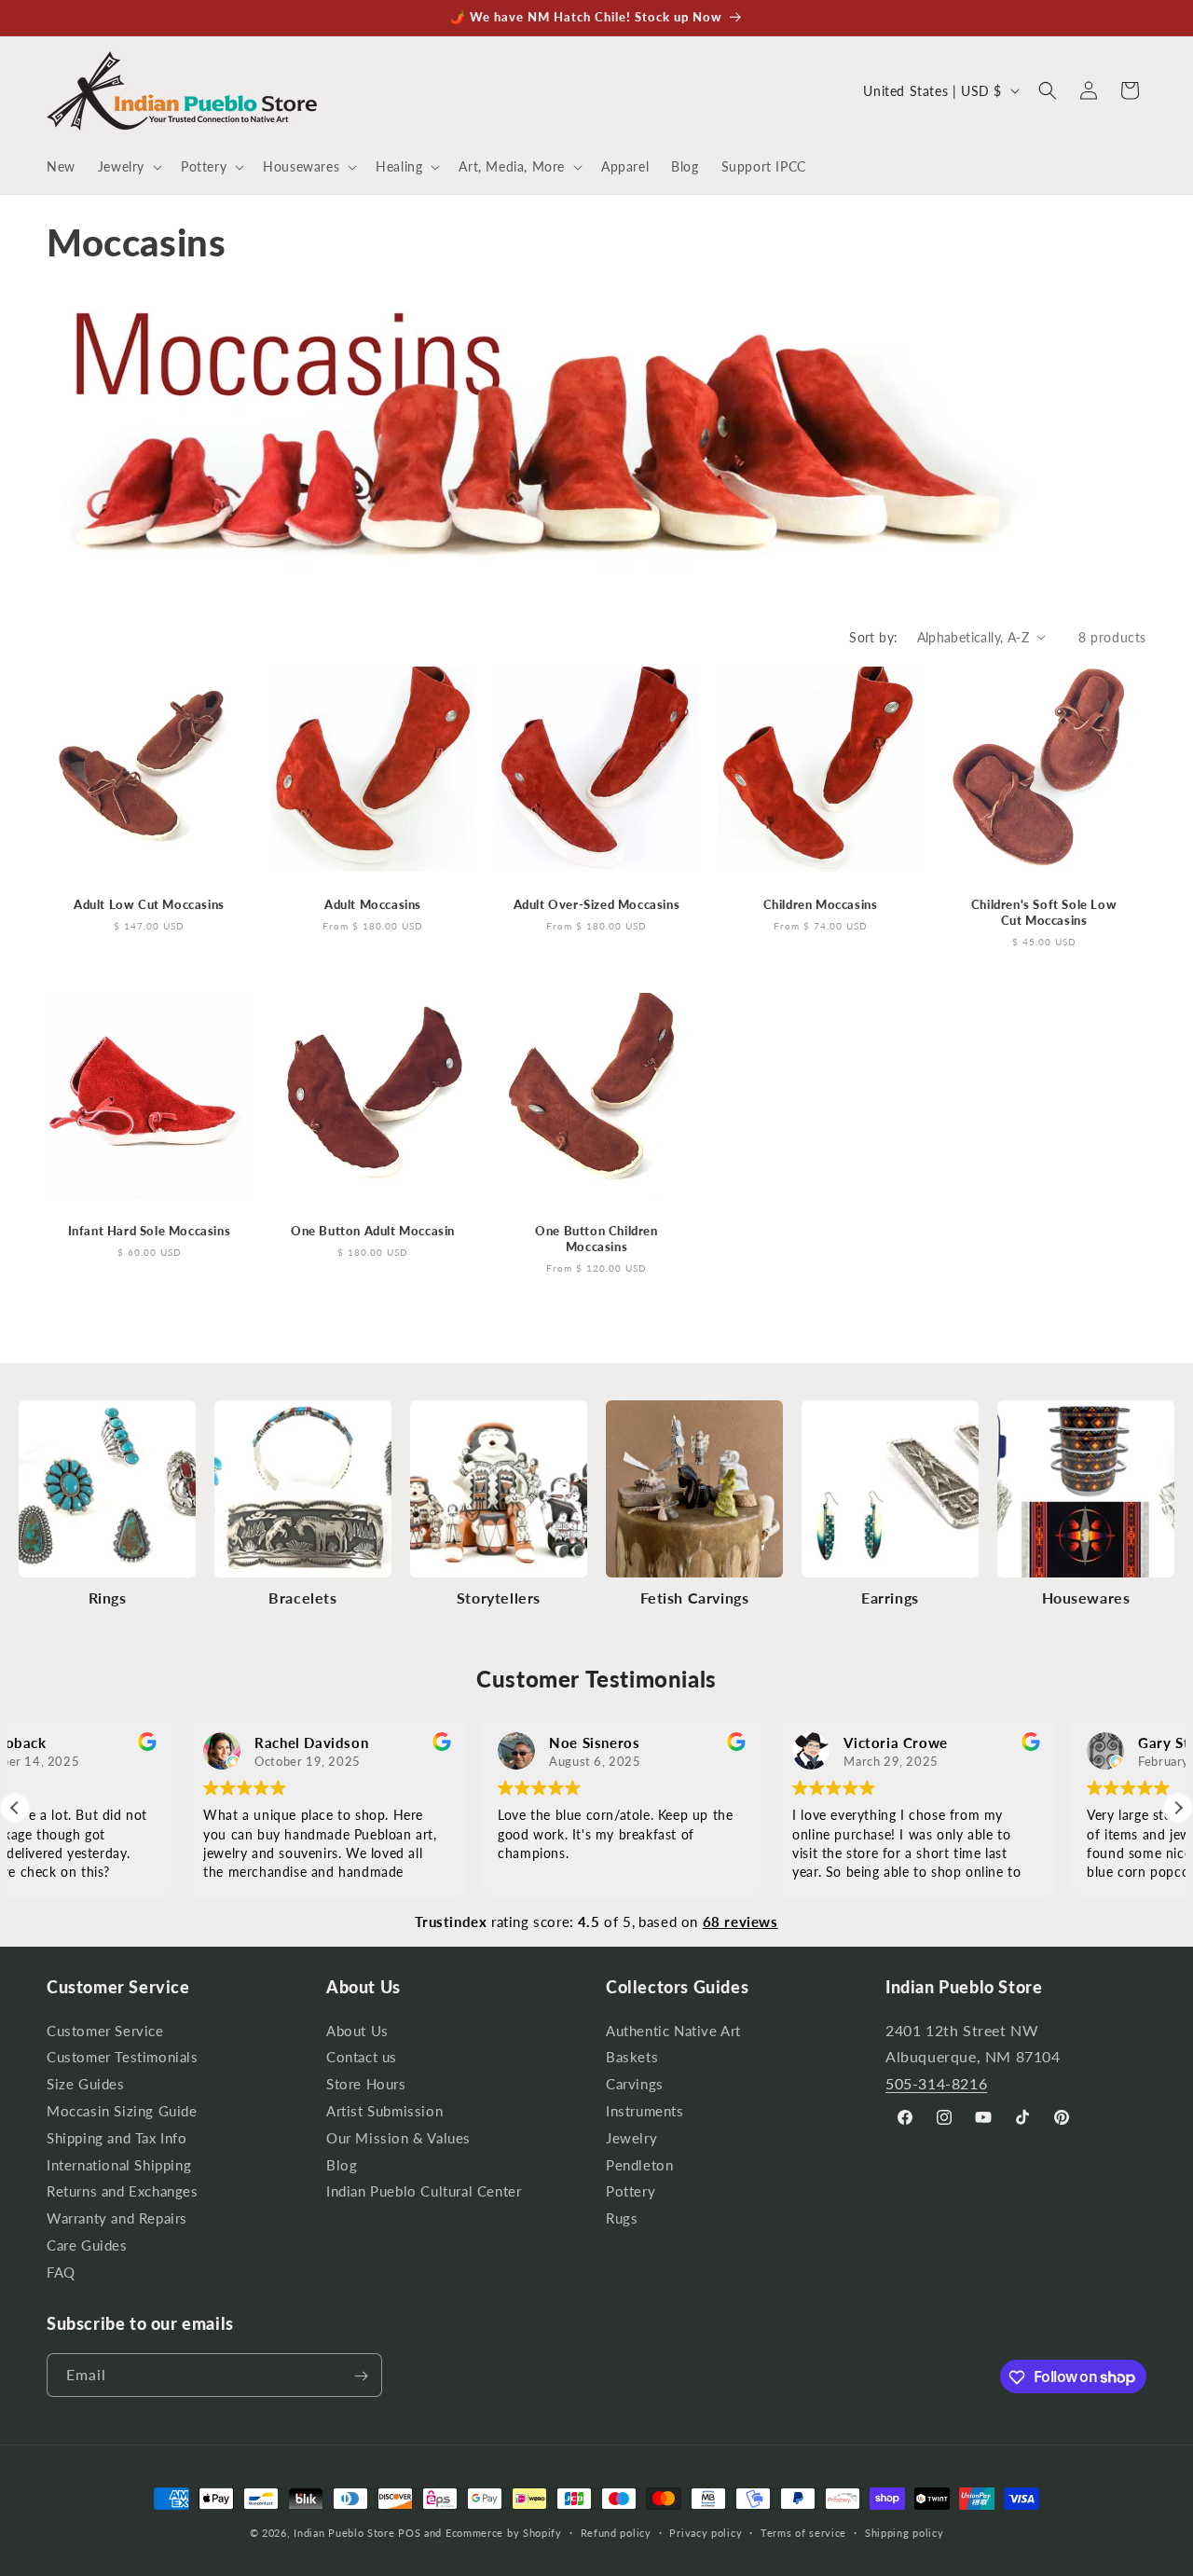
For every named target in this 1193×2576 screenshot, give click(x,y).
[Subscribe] (361, 2376)
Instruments (645, 2111)
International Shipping (119, 2164)
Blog (342, 2164)
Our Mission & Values (398, 2137)
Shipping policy (905, 2532)
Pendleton (639, 2164)
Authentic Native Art (673, 2032)
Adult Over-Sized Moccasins (597, 904)
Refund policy (616, 2532)
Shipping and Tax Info (117, 2137)
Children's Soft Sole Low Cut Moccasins (1044, 912)
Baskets (632, 2057)
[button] (128, 167)
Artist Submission (384, 2111)
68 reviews (740, 1922)
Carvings (635, 2084)
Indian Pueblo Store (344, 2533)
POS (409, 2533)
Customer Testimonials (123, 2057)
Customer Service (105, 2032)
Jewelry (631, 2137)
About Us (357, 2032)
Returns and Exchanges (123, 2191)
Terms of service (803, 2532)
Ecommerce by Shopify (504, 2533)
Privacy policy (706, 2532)
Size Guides (86, 2084)
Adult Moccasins (373, 904)
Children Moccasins (821, 904)
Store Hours (366, 2084)
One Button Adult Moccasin (373, 1231)
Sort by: (873, 637)
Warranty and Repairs (117, 2218)
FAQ (61, 2272)
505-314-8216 (936, 2083)
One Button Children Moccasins (596, 1239)
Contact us (362, 2057)
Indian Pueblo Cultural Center (424, 2191)
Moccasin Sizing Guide (122, 2111)
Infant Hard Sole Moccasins (150, 1231)
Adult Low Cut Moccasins (149, 904)
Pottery (631, 2191)
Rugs (622, 2218)
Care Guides (87, 2245)
